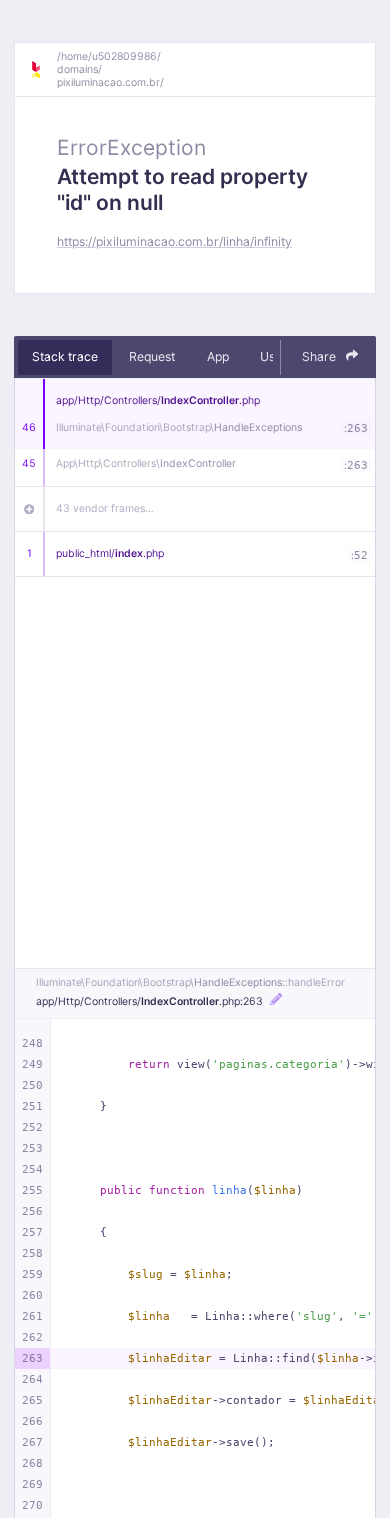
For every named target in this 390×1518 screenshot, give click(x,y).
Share (320, 356)
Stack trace (65, 356)
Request (152, 356)
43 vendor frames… (105, 508)
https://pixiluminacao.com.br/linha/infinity (174, 241)
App (218, 356)
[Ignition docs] (43, 70)
